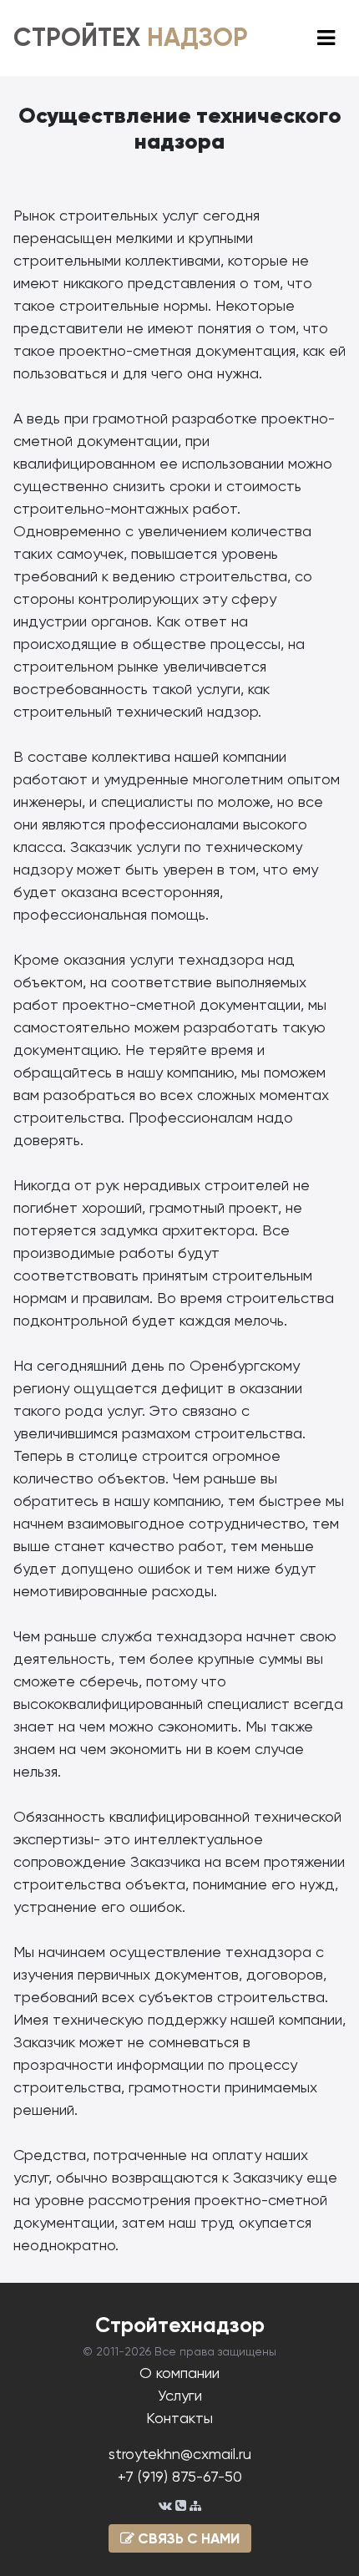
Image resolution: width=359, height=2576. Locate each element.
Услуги (180, 2395)
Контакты (179, 2418)
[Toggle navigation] (326, 38)
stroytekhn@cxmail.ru (180, 2454)
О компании (179, 2373)
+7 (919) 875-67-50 (180, 2476)
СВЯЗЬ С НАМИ (187, 2538)
